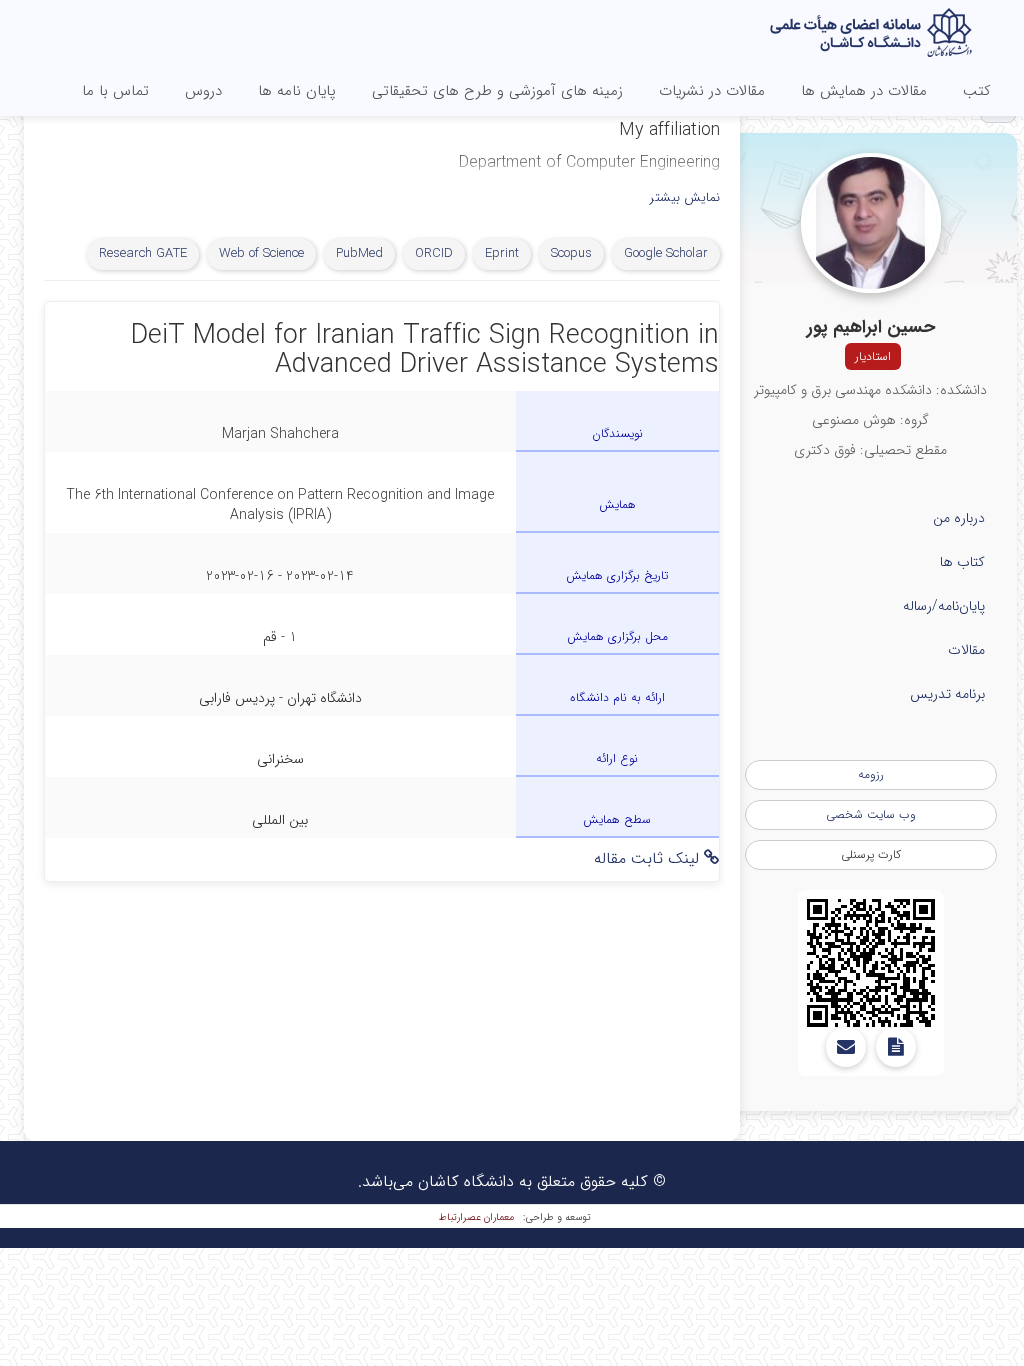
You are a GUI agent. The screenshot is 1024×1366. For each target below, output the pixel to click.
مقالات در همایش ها (864, 91)
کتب (977, 91)
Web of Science (261, 253)
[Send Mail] (846, 1047)
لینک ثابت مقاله (649, 858)
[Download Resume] (896, 1047)
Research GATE (143, 253)
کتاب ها (962, 562)
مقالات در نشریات (712, 91)
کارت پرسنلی (871, 854)
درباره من (959, 518)
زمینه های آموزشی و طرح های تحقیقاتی (497, 91)
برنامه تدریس (947, 694)
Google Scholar (666, 253)
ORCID (434, 253)
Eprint (502, 253)
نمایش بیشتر (685, 198)
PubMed (359, 253)
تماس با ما (115, 91)
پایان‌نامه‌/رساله (944, 606)
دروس (203, 91)
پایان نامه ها (297, 91)
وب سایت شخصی (871, 814)
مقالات (966, 650)
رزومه (871, 774)
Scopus (571, 253)
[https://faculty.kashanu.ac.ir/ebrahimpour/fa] (871, 963)
